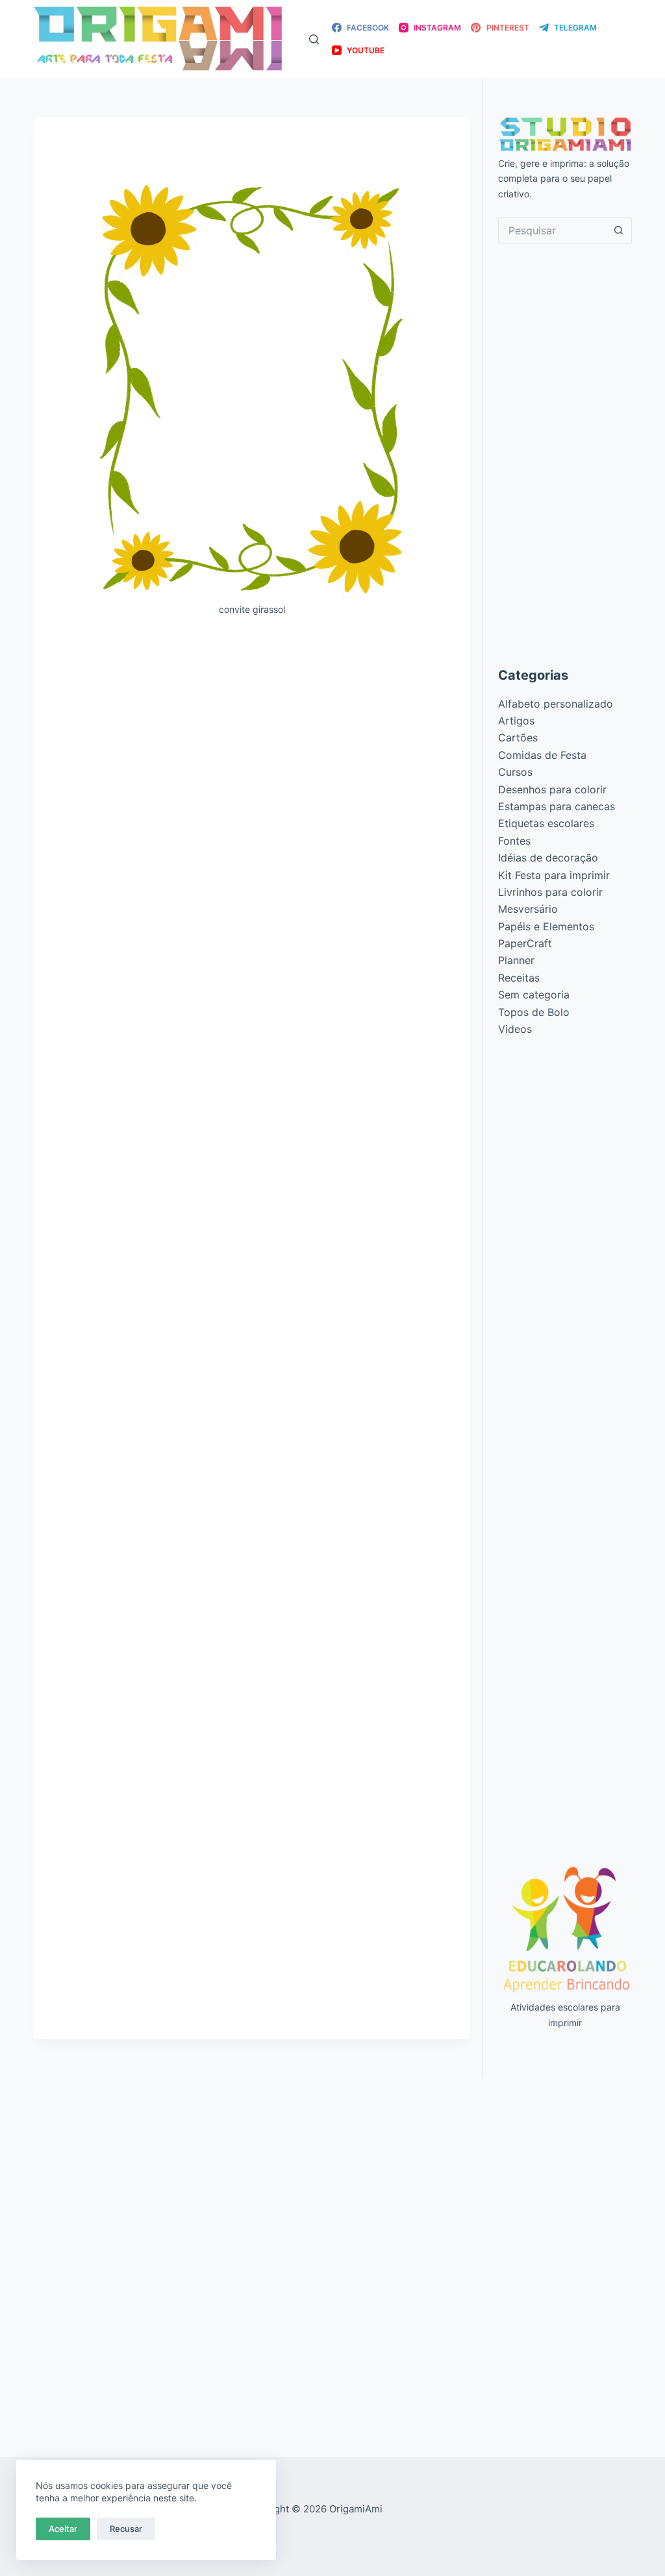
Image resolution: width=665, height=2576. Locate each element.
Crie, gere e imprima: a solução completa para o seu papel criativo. (564, 178)
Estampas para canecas (557, 806)
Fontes (514, 841)
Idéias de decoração (548, 858)
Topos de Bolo (534, 1012)
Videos (515, 1029)
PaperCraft (525, 943)
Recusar (126, 2529)
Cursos (515, 772)
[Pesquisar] (314, 39)
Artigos (516, 721)
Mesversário (528, 909)
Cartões (518, 737)
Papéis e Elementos (546, 926)
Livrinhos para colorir (550, 892)
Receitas (519, 978)
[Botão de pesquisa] (619, 230)
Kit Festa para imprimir (554, 875)
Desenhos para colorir (552, 789)
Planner (516, 960)
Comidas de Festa (542, 755)
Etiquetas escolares (546, 823)
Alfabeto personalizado (556, 704)
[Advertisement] (252, 723)
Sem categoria (534, 995)
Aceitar (63, 2529)
